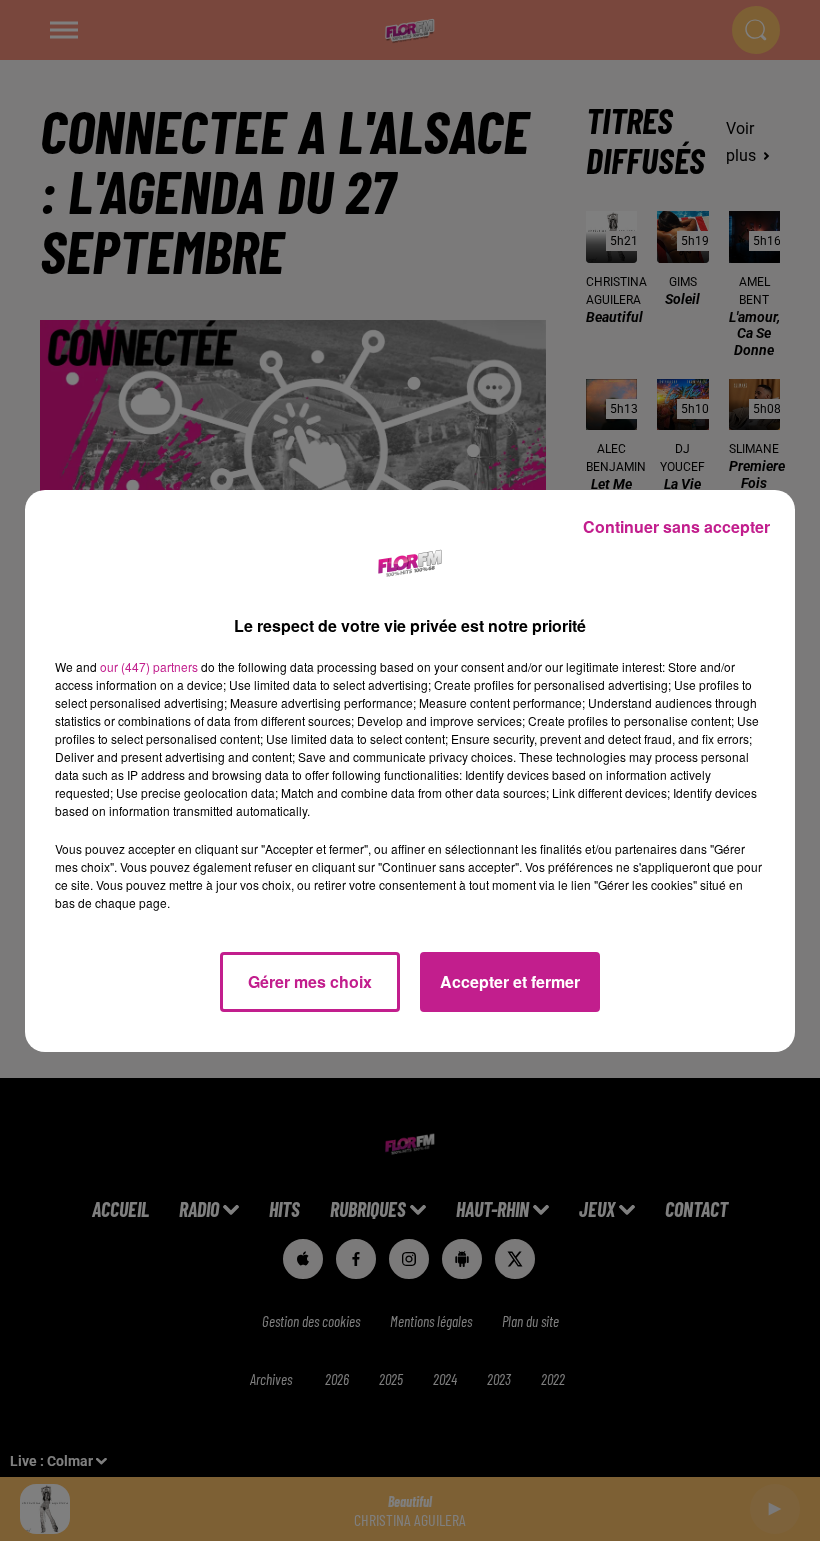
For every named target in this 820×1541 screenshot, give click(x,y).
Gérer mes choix (310, 981)
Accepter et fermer (510, 981)
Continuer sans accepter (676, 526)
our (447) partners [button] (149, 666)
